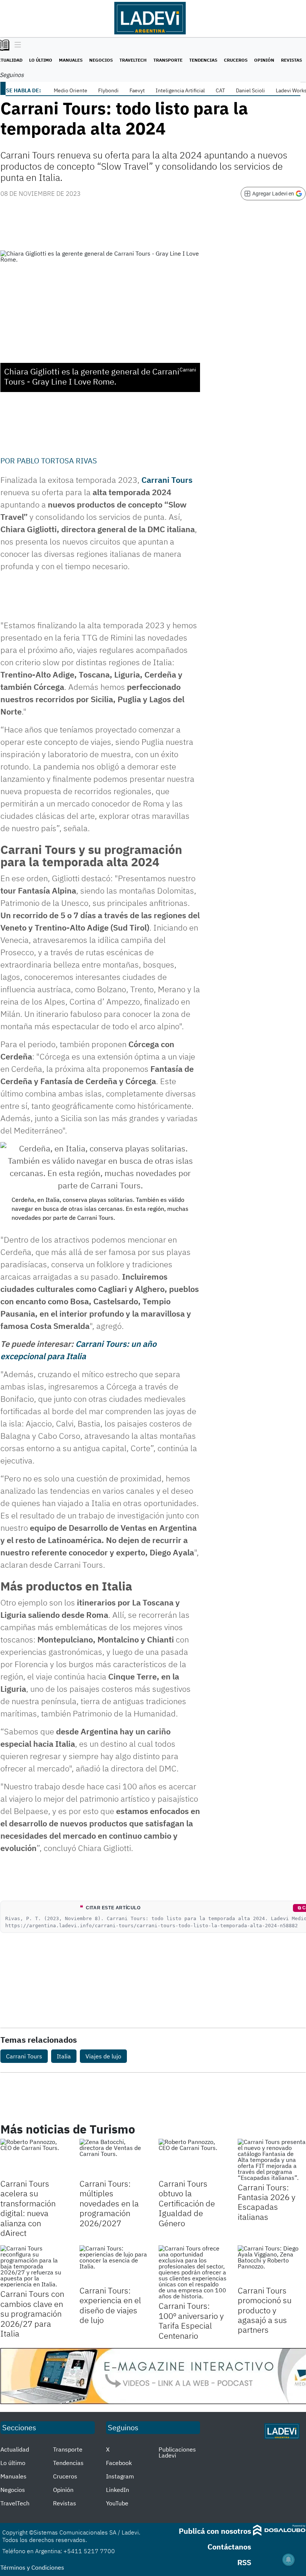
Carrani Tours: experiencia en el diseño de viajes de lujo (110, 2305)
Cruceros (236, 60)
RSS (244, 2562)
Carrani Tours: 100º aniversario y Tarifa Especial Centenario (191, 2320)
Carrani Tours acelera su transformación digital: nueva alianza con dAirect (28, 2208)
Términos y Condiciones (32, 2567)
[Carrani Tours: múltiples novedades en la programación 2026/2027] (113, 2158)
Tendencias (203, 60)
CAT (220, 90)
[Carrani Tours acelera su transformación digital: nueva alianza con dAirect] (34, 2158)
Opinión (264, 60)
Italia (64, 2056)
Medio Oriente (71, 90)
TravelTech (133, 60)
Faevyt (137, 90)
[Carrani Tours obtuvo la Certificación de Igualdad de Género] (193, 2158)
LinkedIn (118, 2490)
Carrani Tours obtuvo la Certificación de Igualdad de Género (187, 2203)
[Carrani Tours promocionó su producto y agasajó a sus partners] (272, 2264)
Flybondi (108, 90)
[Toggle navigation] (16, 45)
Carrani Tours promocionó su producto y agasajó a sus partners (265, 2310)
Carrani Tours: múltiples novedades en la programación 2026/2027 (109, 2203)
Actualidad (15, 2449)
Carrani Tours (167, 480)
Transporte (168, 60)
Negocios (101, 60)
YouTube (117, 2503)
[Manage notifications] (288, 2560)
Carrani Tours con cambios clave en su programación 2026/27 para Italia (32, 2313)
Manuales (71, 60)
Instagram (120, 2476)
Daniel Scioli (250, 90)
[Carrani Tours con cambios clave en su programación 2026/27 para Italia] (34, 2266)
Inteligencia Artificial (180, 90)
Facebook (119, 2463)
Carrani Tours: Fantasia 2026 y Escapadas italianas (267, 2202)
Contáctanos (229, 2547)
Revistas (291, 60)
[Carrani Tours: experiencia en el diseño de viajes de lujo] (113, 2264)
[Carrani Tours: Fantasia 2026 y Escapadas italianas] (272, 2160)
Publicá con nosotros (215, 2531)
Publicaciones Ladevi (177, 2452)
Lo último (41, 60)
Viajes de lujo (103, 2056)
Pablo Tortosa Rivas (57, 461)
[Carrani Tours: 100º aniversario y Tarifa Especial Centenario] (193, 2272)
